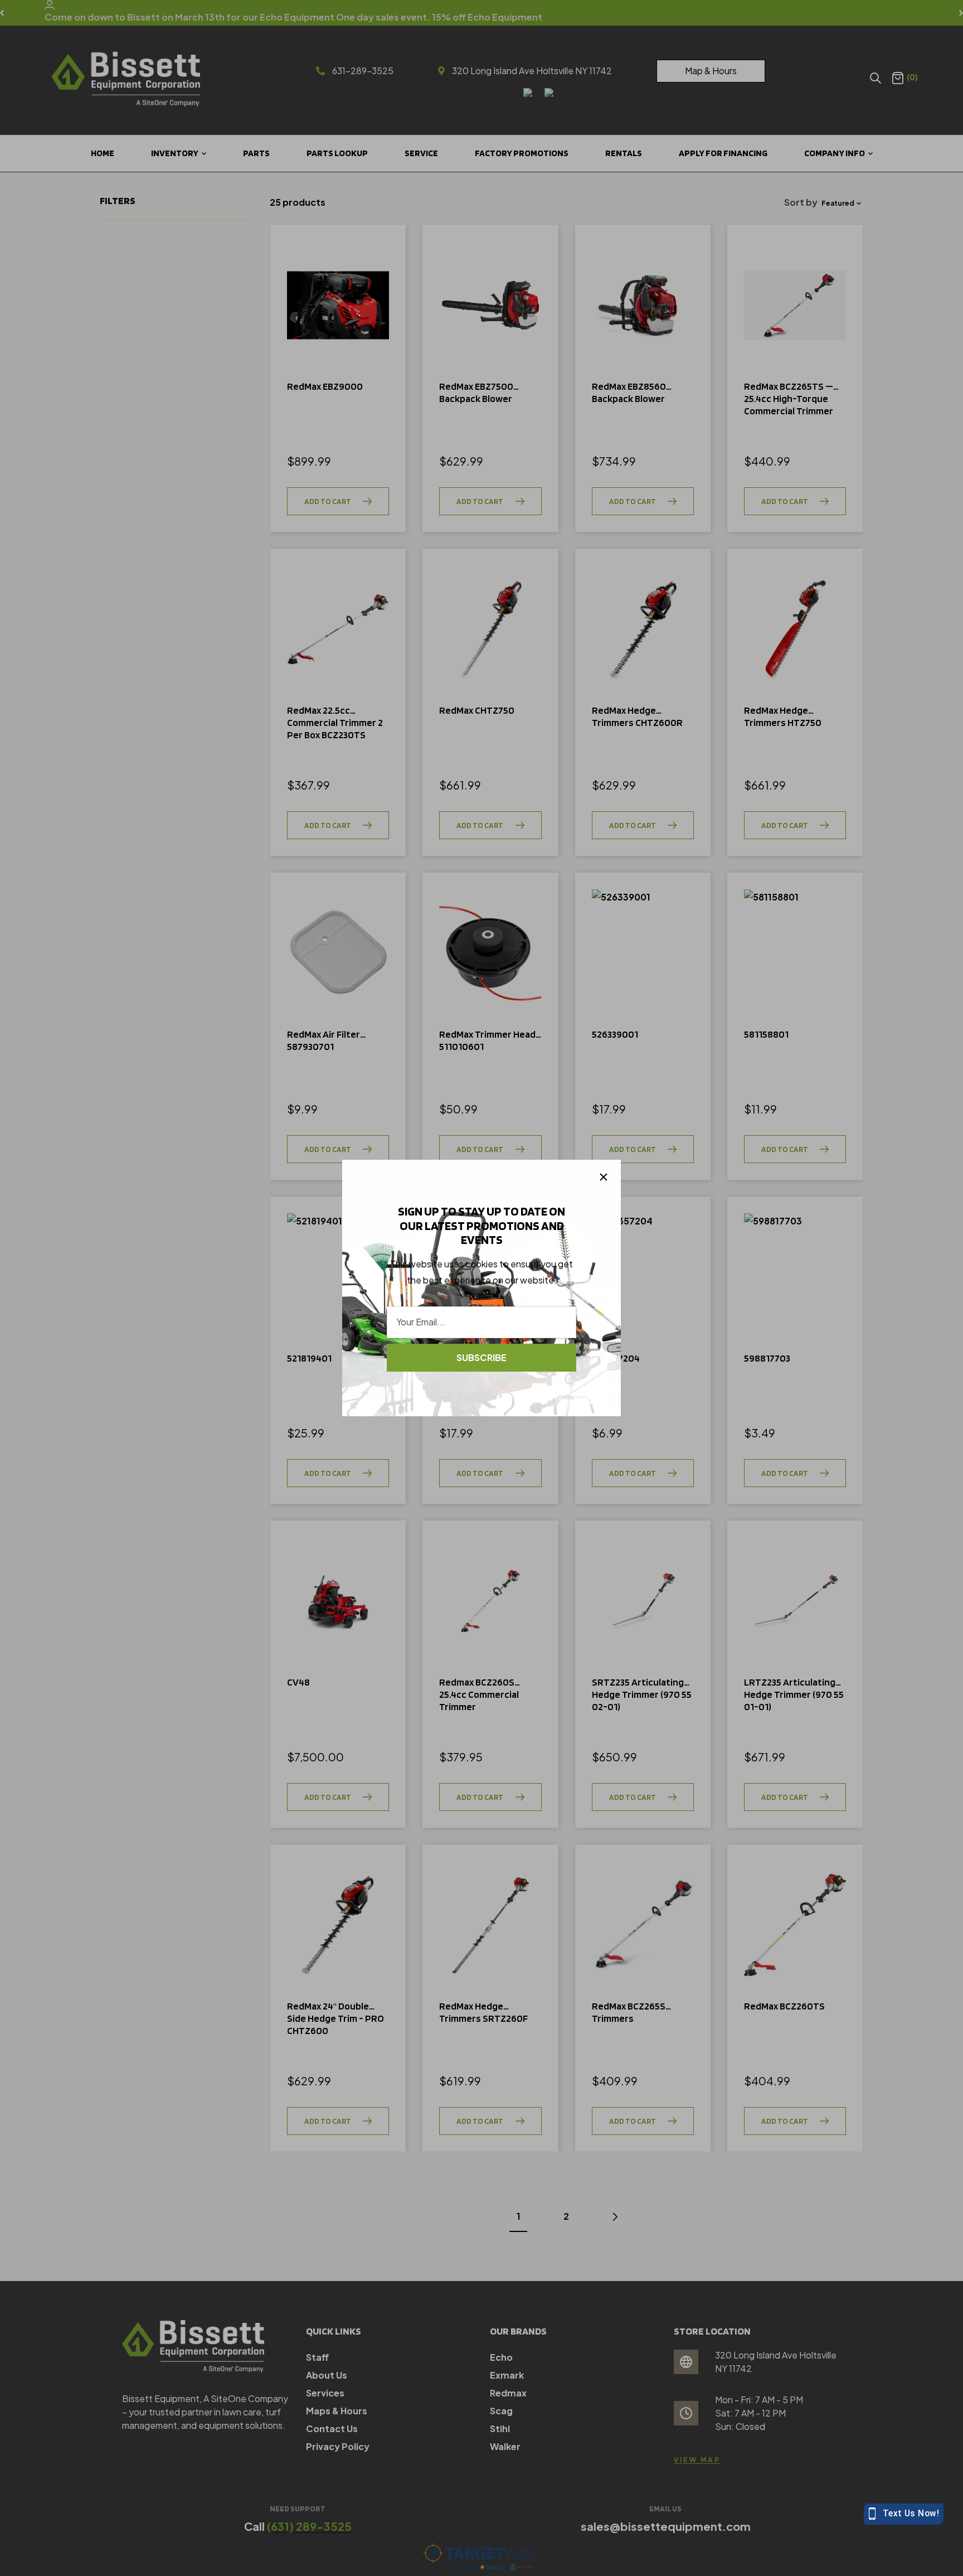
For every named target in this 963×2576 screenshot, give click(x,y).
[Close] (604, 1177)
